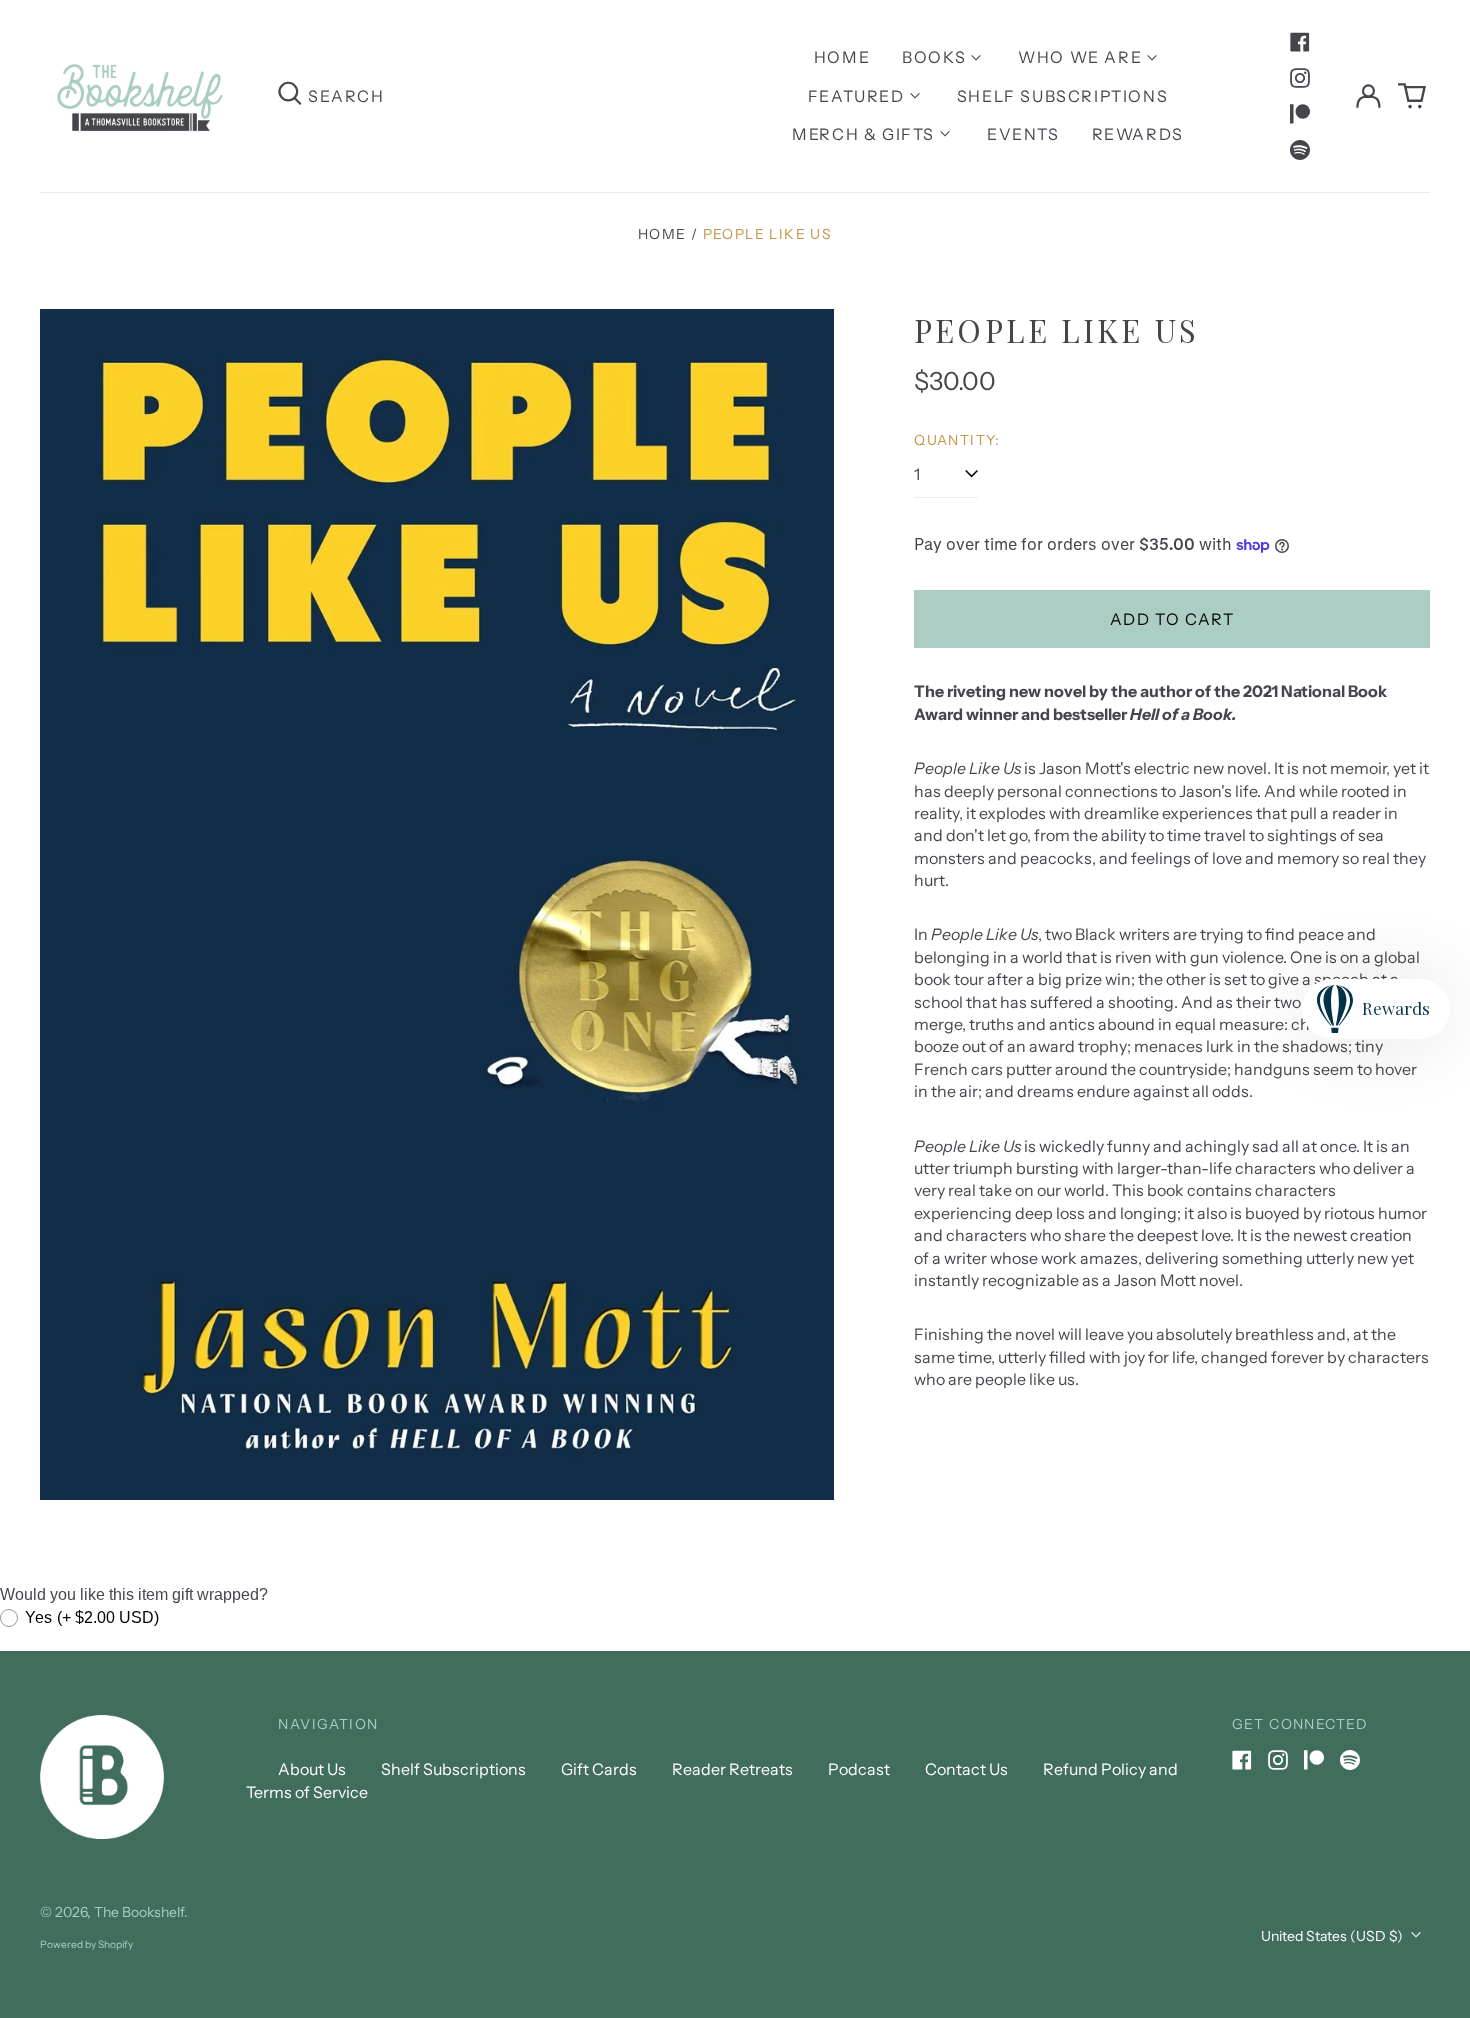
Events (1023, 134)
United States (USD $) (1333, 1936)
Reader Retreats (732, 1769)
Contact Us (966, 1769)
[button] (1412, 96)
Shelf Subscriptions (1062, 96)
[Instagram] (1300, 78)
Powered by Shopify (86, 1944)
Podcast (859, 1769)
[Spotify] (1300, 150)
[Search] (290, 95)
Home (842, 57)
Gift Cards (599, 1769)
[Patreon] (1300, 114)
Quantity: (957, 440)
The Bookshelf (139, 1912)
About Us (312, 1769)
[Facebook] (1300, 42)
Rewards (1138, 134)
